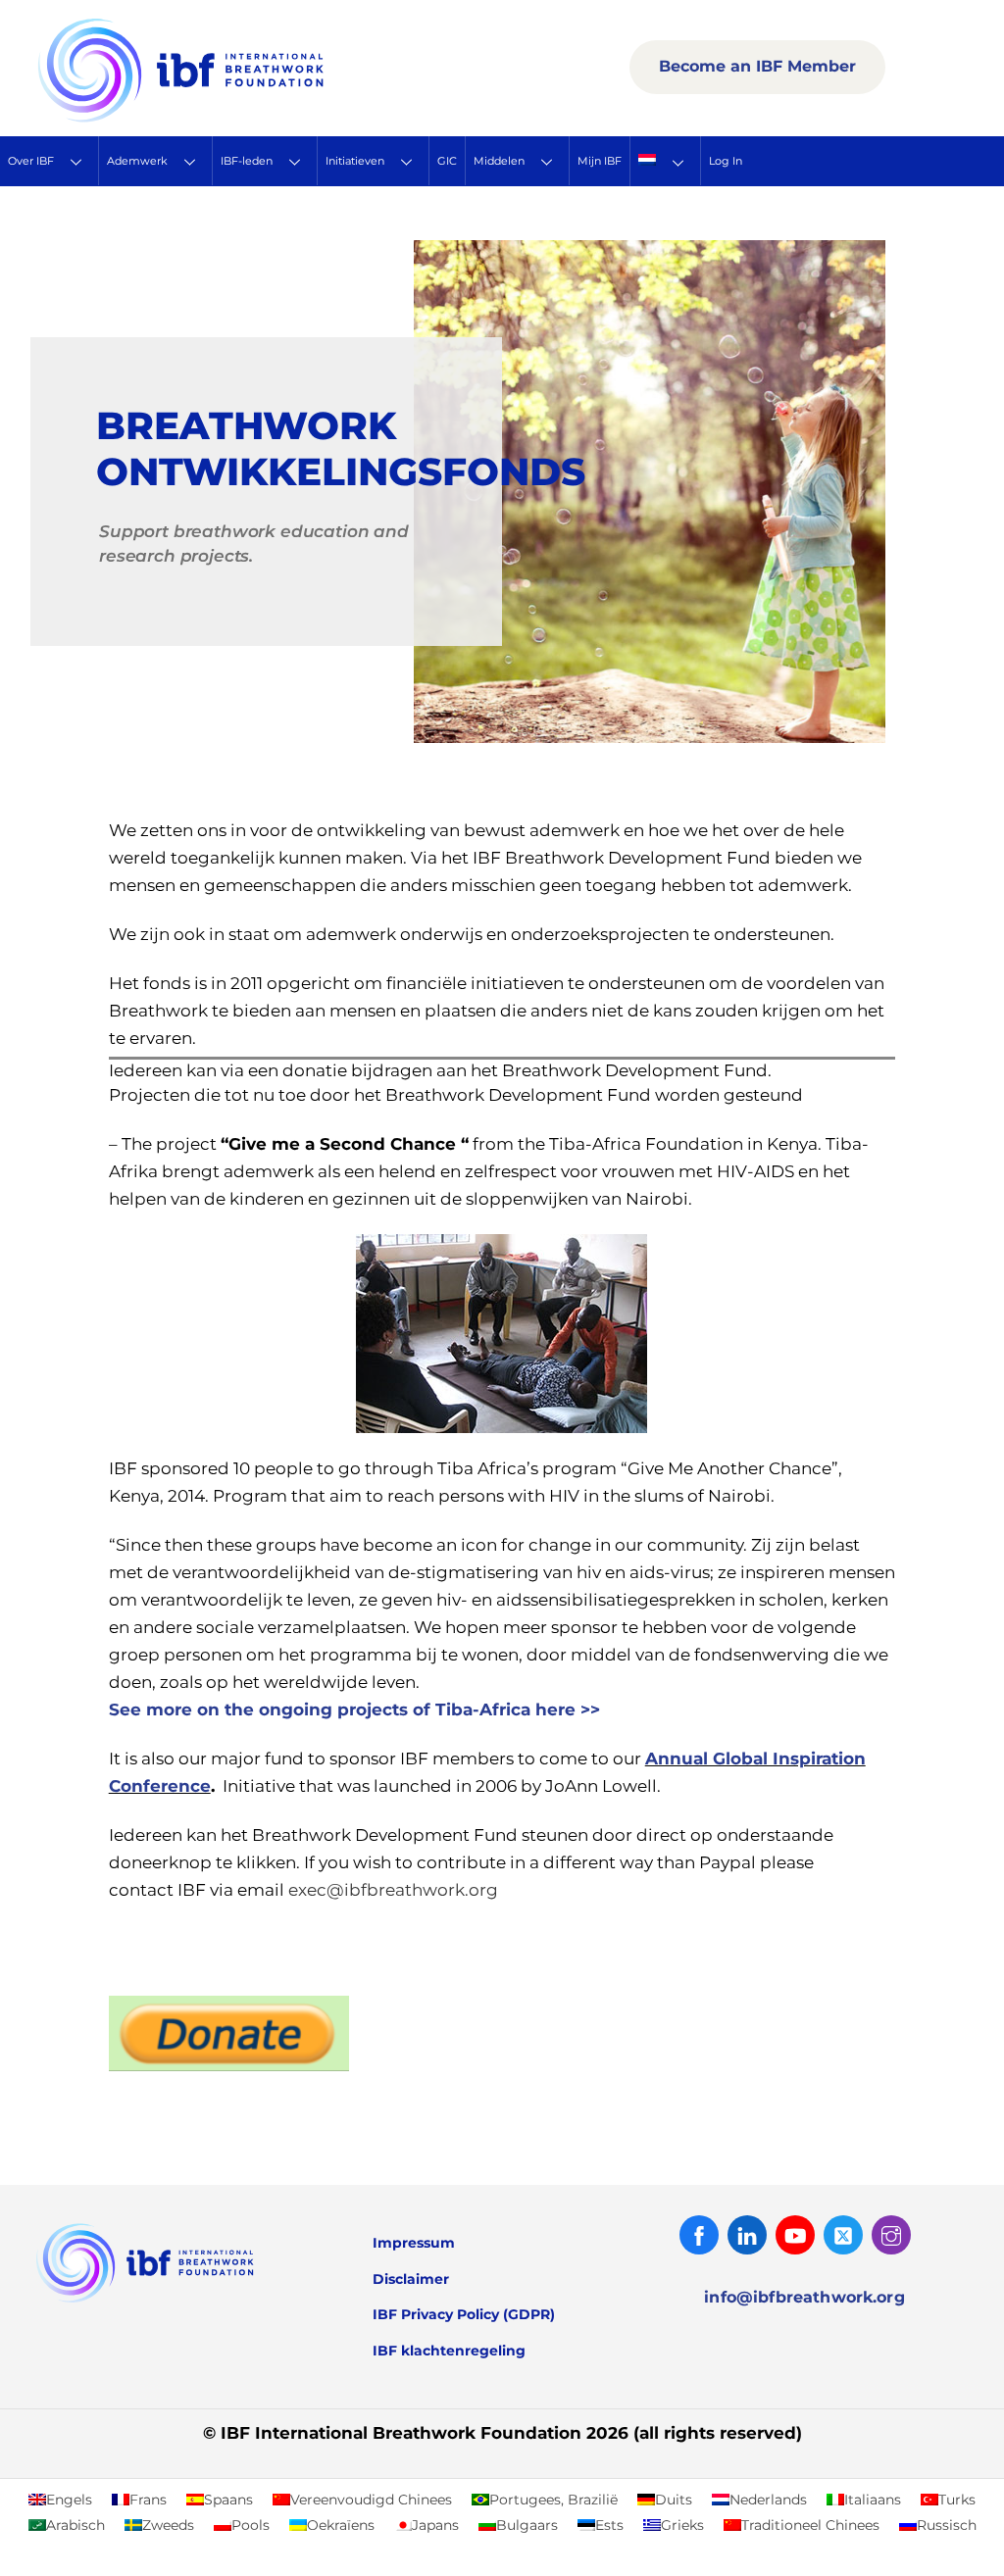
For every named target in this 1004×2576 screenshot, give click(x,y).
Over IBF (31, 161)
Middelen (499, 161)
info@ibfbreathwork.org (804, 2297)
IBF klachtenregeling (449, 2351)
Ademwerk (137, 161)
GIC (447, 161)
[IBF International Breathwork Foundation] (224, 119)
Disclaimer (411, 2279)
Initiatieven (355, 161)
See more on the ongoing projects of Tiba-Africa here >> (354, 1709)
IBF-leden (247, 161)
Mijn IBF (600, 161)
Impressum (414, 2243)
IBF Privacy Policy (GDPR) (464, 2314)
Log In (726, 161)
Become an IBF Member (757, 66)
